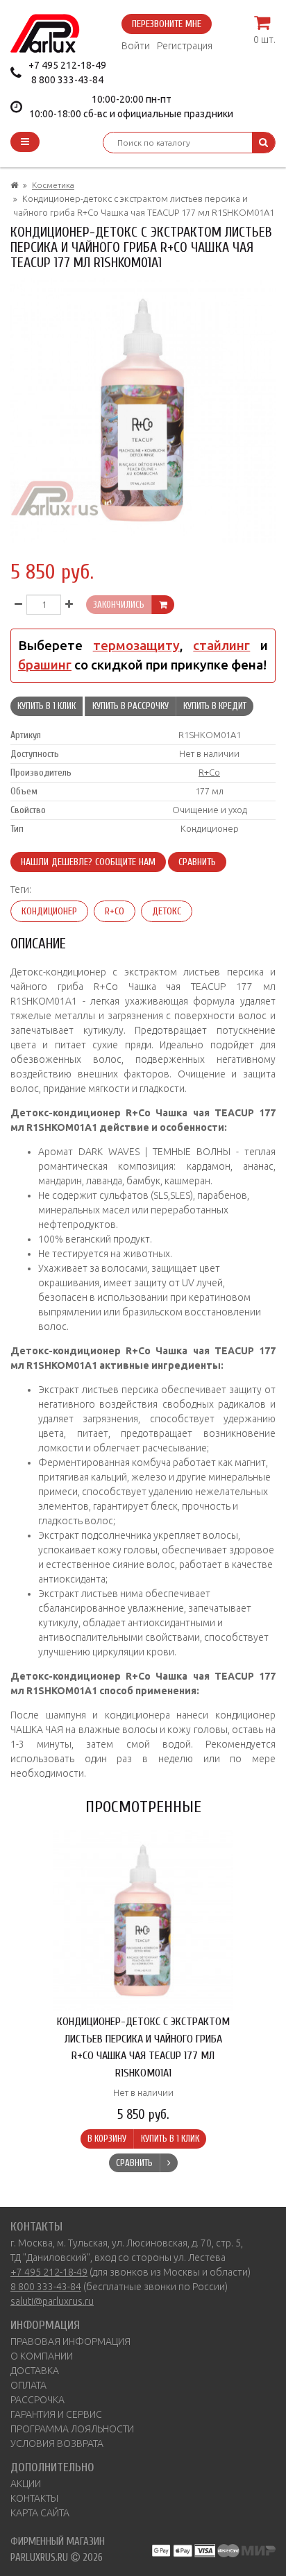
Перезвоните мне (167, 24)
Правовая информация (70, 2342)
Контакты (34, 2498)
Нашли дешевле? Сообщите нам (88, 862)
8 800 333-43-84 (67, 80)
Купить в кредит (215, 706)
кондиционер (49, 911)
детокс (167, 911)
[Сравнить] (169, 2163)
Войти (136, 46)
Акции (26, 2484)
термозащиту (136, 646)
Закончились (119, 605)
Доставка (35, 2371)
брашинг (45, 665)
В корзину (107, 2139)
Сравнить (197, 862)
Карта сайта (40, 2513)
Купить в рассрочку (131, 706)
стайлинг (221, 646)
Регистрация (185, 46)
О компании (42, 2356)
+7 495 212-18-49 (67, 65)
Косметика (53, 185)
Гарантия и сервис (56, 2414)
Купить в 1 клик (47, 706)
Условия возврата (57, 2443)
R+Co (209, 772)
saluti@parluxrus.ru (52, 2301)
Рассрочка (37, 2400)
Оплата (28, 2385)
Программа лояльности (72, 2429)
